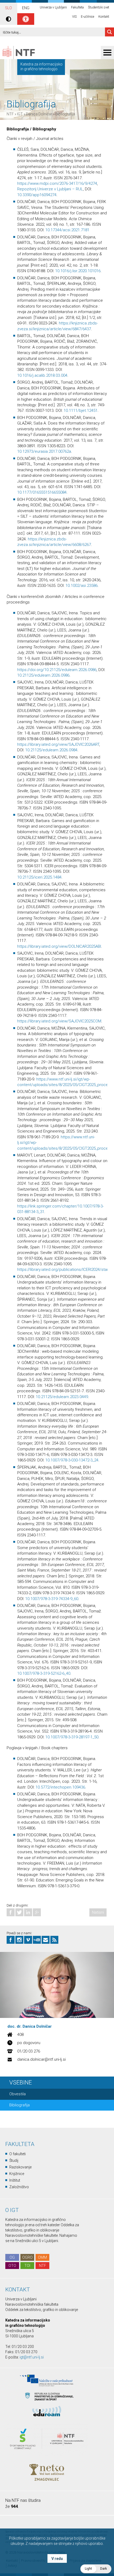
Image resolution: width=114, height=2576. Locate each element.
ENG (26, 8)
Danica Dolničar (39, 114)
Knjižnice (17, 2174)
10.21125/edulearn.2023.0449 (62, 1397)
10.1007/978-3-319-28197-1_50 (72, 1737)
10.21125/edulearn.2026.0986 (43, 675)
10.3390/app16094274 (37, 195)
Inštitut (15, 2180)
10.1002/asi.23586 (82, 586)
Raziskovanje (20, 2167)
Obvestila (17, 2094)
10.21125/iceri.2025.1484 (39, 877)
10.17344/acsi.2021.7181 (67, 230)
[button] (96, 2569)
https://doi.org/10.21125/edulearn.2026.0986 (57, 670)
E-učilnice (87, 17)
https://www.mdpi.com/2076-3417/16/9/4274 (57, 183)
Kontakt (104, 17)
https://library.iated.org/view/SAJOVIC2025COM (59, 1021)
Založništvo (19, 2187)
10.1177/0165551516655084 (42, 492)
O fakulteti (17, 2154)
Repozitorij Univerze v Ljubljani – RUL (50, 189)
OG (12, 2257)
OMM (42, 2257)
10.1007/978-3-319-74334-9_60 (52, 1599)
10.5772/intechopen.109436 (60, 1787)
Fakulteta (77, 7)
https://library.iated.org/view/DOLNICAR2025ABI (59, 946)
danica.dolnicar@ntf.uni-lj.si (41, 2059)
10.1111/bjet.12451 (81, 411)
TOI (27, 2266)
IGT (20, 114)
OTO (12, 2266)
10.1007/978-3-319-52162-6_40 (44, 1673)
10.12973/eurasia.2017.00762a (44, 451)
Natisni (98, 1912)
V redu (57, 2559)
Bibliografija (65, 114)
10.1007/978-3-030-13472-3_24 (72, 1460)
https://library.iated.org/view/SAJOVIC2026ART (58, 744)
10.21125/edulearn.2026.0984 (51, 750)
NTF (10, 114)
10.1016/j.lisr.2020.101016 (78, 271)
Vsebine (21, 2082)
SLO (8, 8)
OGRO (27, 2257)
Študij (14, 2160)
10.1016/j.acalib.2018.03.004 (42, 375)
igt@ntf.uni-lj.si (32, 2357)
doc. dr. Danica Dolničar (30, 2026)
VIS (74, 17)
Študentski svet (99, 7)
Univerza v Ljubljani (53, 7)
